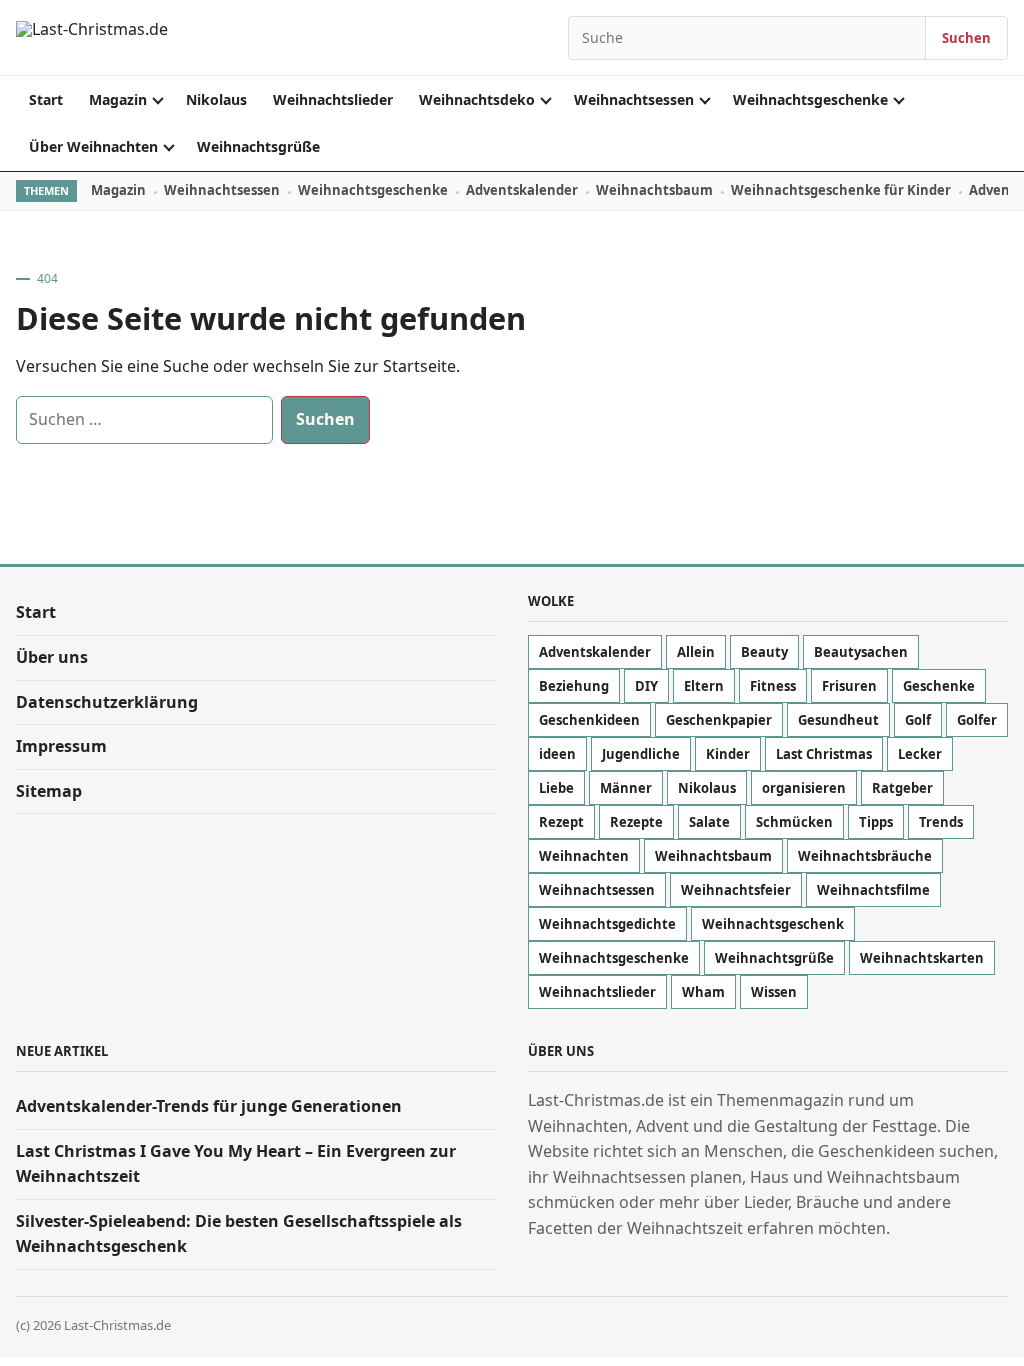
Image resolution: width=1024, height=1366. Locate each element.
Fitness (773, 686)
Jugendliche (641, 754)
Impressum (61, 746)
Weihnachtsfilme (873, 890)
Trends (941, 822)
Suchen (966, 38)
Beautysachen (861, 652)
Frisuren (849, 686)
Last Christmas (824, 754)
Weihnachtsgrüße (258, 146)
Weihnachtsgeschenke (810, 99)
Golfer (977, 720)
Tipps (876, 822)
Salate (709, 822)
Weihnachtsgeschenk (773, 924)
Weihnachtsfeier (736, 890)
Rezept (561, 822)
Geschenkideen (589, 720)
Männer (626, 788)
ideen (557, 754)
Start (46, 99)
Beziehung (574, 686)
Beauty (764, 652)
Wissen (774, 992)
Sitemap (49, 791)
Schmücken (794, 822)
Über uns (52, 657)
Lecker (920, 754)
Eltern (704, 686)
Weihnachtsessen (634, 99)
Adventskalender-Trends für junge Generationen (209, 1106)
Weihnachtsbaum (654, 190)
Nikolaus (216, 99)
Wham (703, 992)
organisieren (804, 788)
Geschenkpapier (719, 720)
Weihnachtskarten (922, 958)
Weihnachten (584, 856)
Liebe (556, 788)
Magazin (118, 99)
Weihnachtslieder (333, 99)
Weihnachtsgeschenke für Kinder (841, 190)
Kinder (728, 754)
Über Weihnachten (93, 146)
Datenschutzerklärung (107, 702)
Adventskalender (522, 190)
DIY (646, 686)
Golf (918, 720)
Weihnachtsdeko (477, 99)
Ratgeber (902, 788)
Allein (696, 652)
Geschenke (939, 686)
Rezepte (636, 822)
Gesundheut (838, 720)
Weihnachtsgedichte (607, 924)
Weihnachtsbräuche (865, 856)
